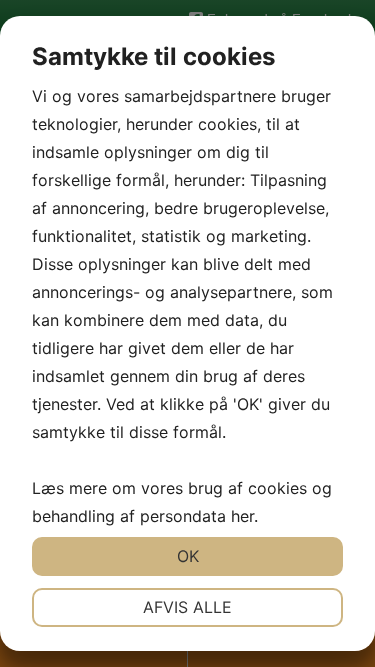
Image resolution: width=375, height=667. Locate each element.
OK (188, 556)
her (242, 516)
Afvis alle (187, 607)
